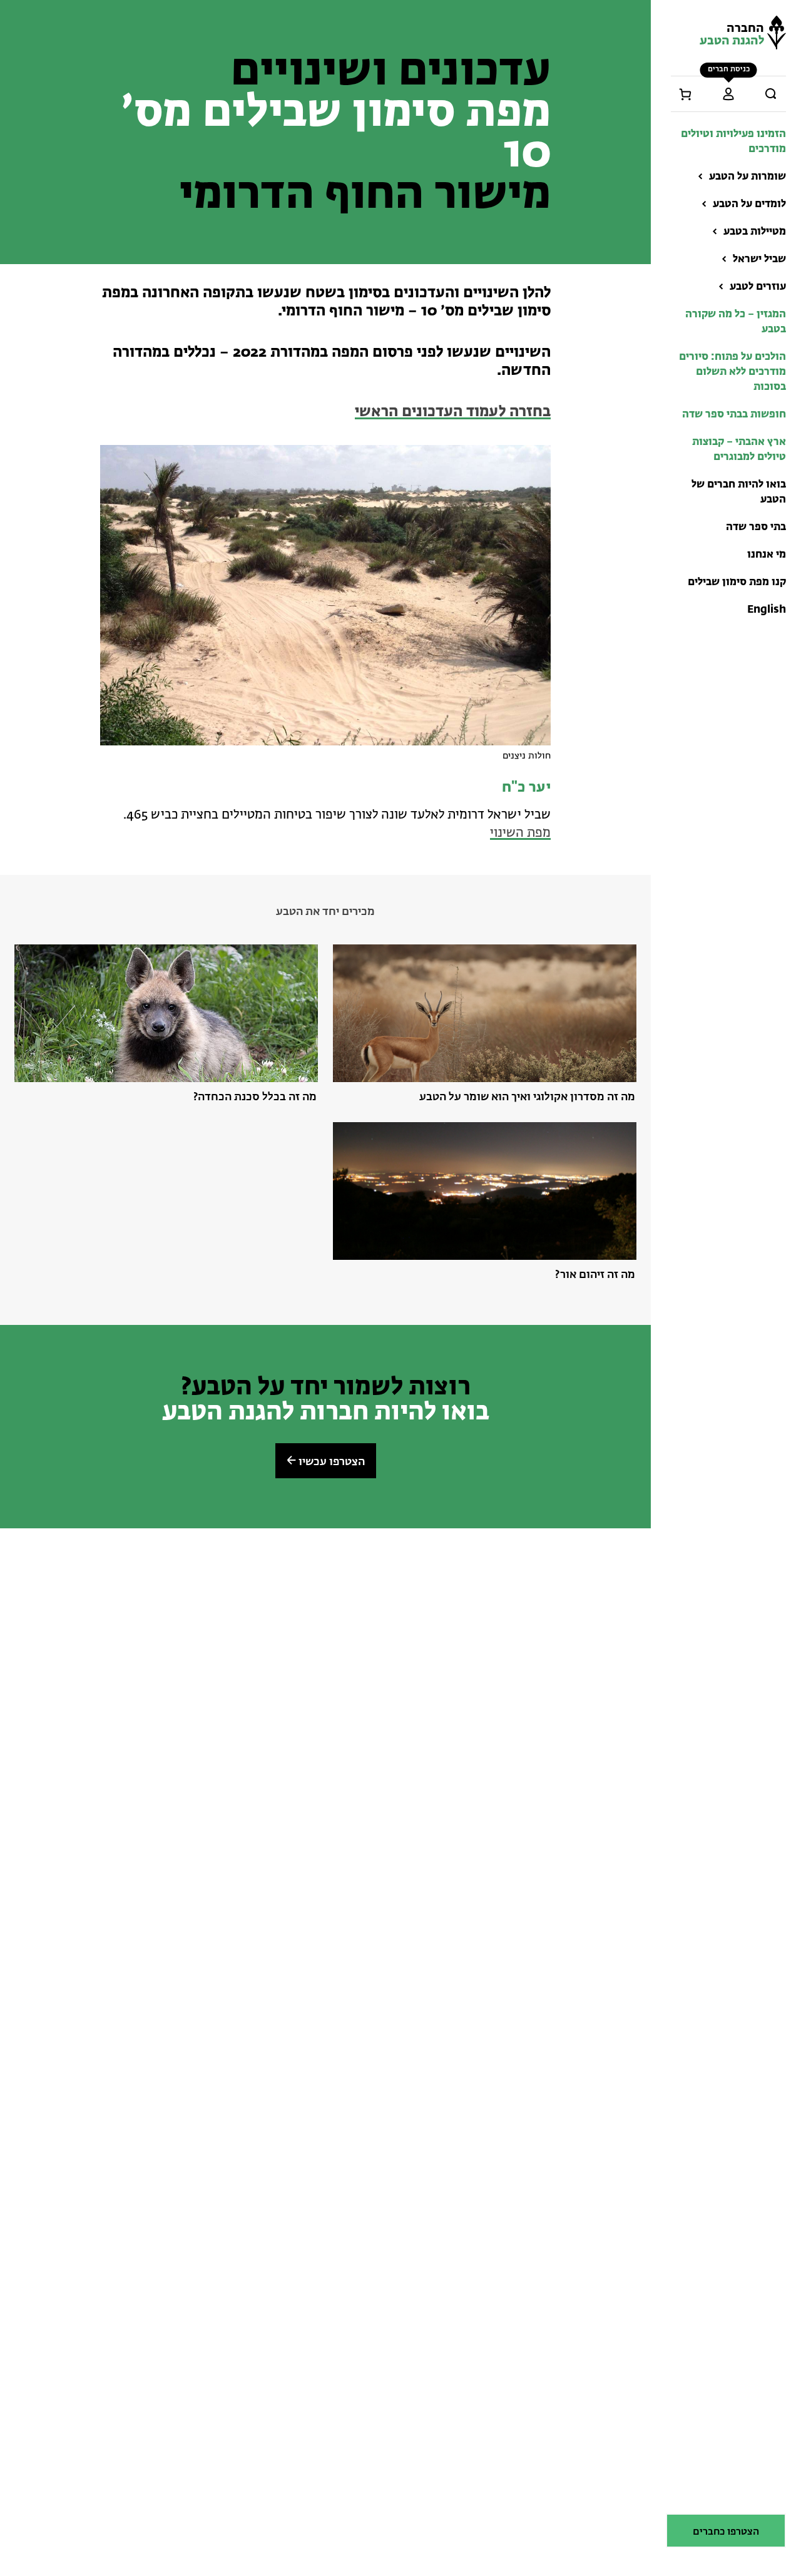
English (767, 610)
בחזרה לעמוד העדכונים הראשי (453, 412)
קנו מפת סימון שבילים (737, 582)
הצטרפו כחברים (726, 2532)
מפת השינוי (520, 833)
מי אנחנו (767, 555)
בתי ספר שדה (756, 527)
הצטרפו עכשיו (330, 1462)
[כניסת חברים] (728, 94)
